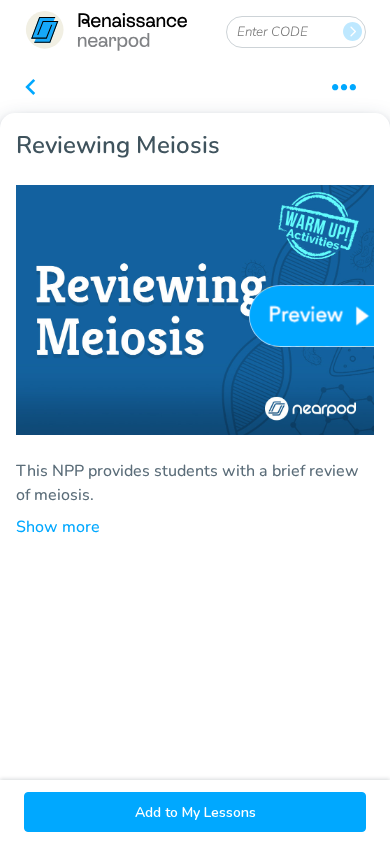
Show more (58, 527)
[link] (106, 32)
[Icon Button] (30, 88)
